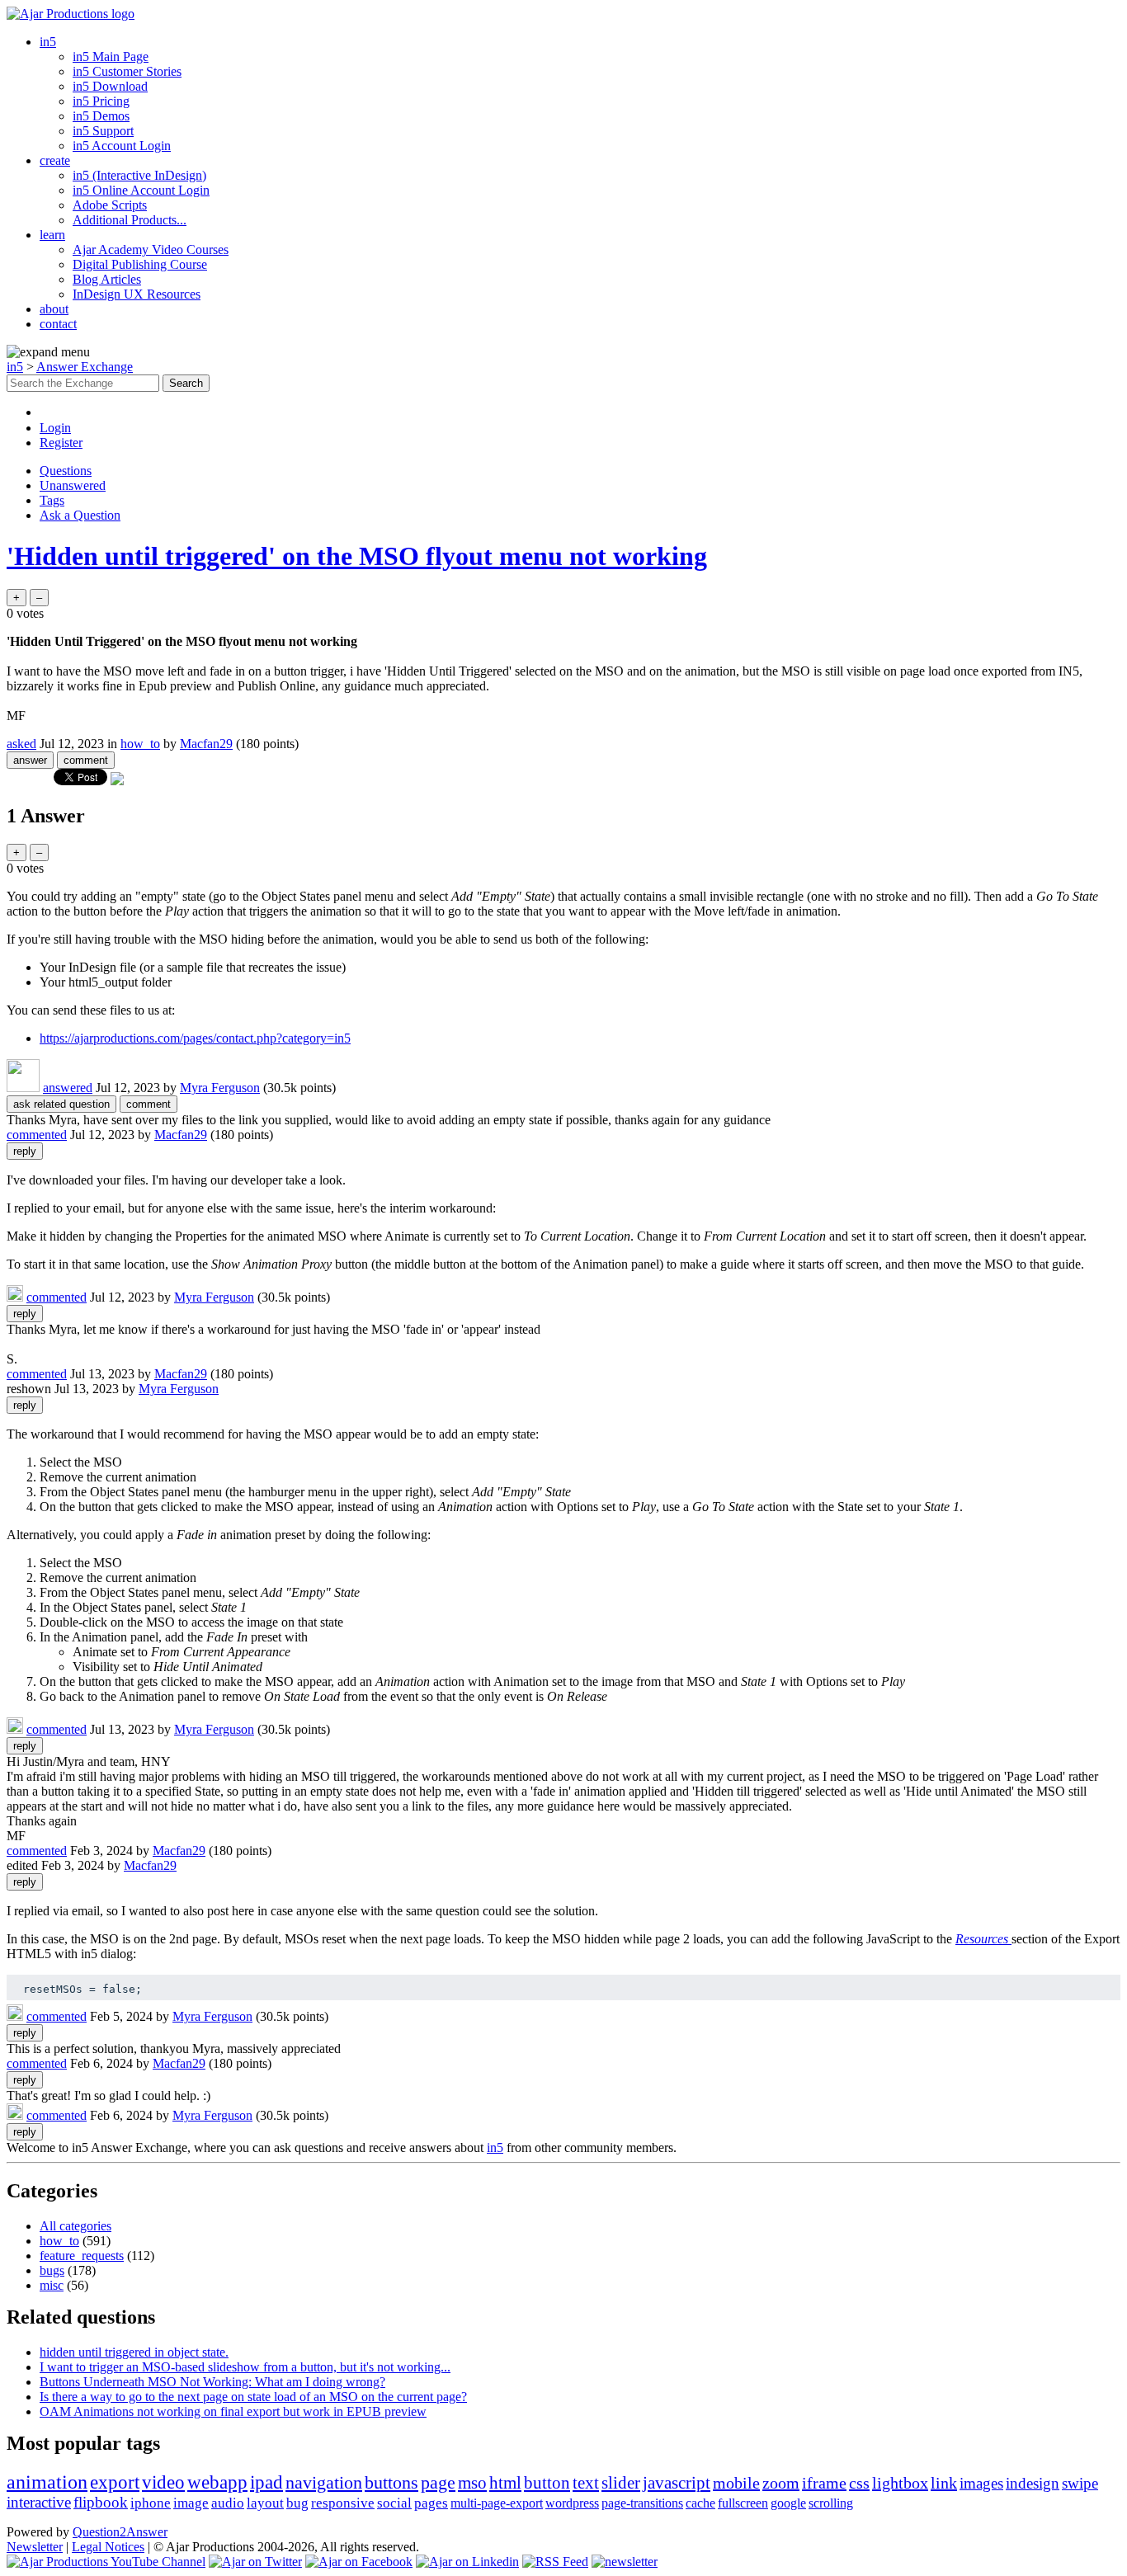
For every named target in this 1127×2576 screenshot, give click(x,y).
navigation (324, 2482)
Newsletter (35, 2547)
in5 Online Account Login (141, 190)
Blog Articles (107, 279)
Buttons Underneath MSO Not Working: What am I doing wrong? (212, 2382)
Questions (66, 471)
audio (228, 2503)
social (394, 2503)
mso (472, 2483)
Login (55, 428)
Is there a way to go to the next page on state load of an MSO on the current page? (253, 2397)
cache (700, 2503)
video (163, 2482)
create (55, 160)
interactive (39, 2502)
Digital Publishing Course (140, 264)
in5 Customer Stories (127, 71)
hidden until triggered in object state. (134, 2352)
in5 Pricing (101, 101)
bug (297, 2503)
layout (265, 2503)
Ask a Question (80, 515)
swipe (1080, 2483)
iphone (151, 2503)
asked (21, 744)
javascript (677, 2483)
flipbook (101, 2502)
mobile (736, 2483)
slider (621, 2483)
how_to (140, 744)
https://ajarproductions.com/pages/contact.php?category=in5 (195, 1038)
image (191, 2503)
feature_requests (82, 2256)
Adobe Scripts (110, 205)
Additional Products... (130, 220)
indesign (1033, 2483)
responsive (343, 2503)
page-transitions (642, 2503)
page (438, 2482)
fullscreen (743, 2503)
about (54, 309)
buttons (391, 2482)
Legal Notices (108, 2547)
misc (52, 2285)
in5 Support (103, 131)
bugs (52, 2270)
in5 (48, 42)
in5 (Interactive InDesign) (139, 175)
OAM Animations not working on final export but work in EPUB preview (233, 2411)
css (859, 2483)
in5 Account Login (122, 146)
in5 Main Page (111, 57)
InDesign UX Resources (137, 294)
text (586, 2483)
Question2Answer (120, 2532)
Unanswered (73, 485)
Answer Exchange (85, 367)
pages (431, 2503)
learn (52, 235)
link (944, 2483)
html (505, 2483)
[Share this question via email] (117, 781)
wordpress (572, 2503)
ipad (266, 2482)
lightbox (900, 2483)
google (788, 2503)
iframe (824, 2483)
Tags (52, 500)
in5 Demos (101, 116)
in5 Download (110, 86)
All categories (75, 2226)
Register (61, 443)
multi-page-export (497, 2503)
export (115, 2482)
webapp (217, 2482)
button (547, 2483)
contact (58, 324)
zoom (781, 2483)
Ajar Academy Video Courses (151, 250)
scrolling (831, 2503)
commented (37, 1135)
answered (68, 1088)
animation (47, 2482)
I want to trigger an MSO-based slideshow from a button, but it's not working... (245, 2367)
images (981, 2483)
